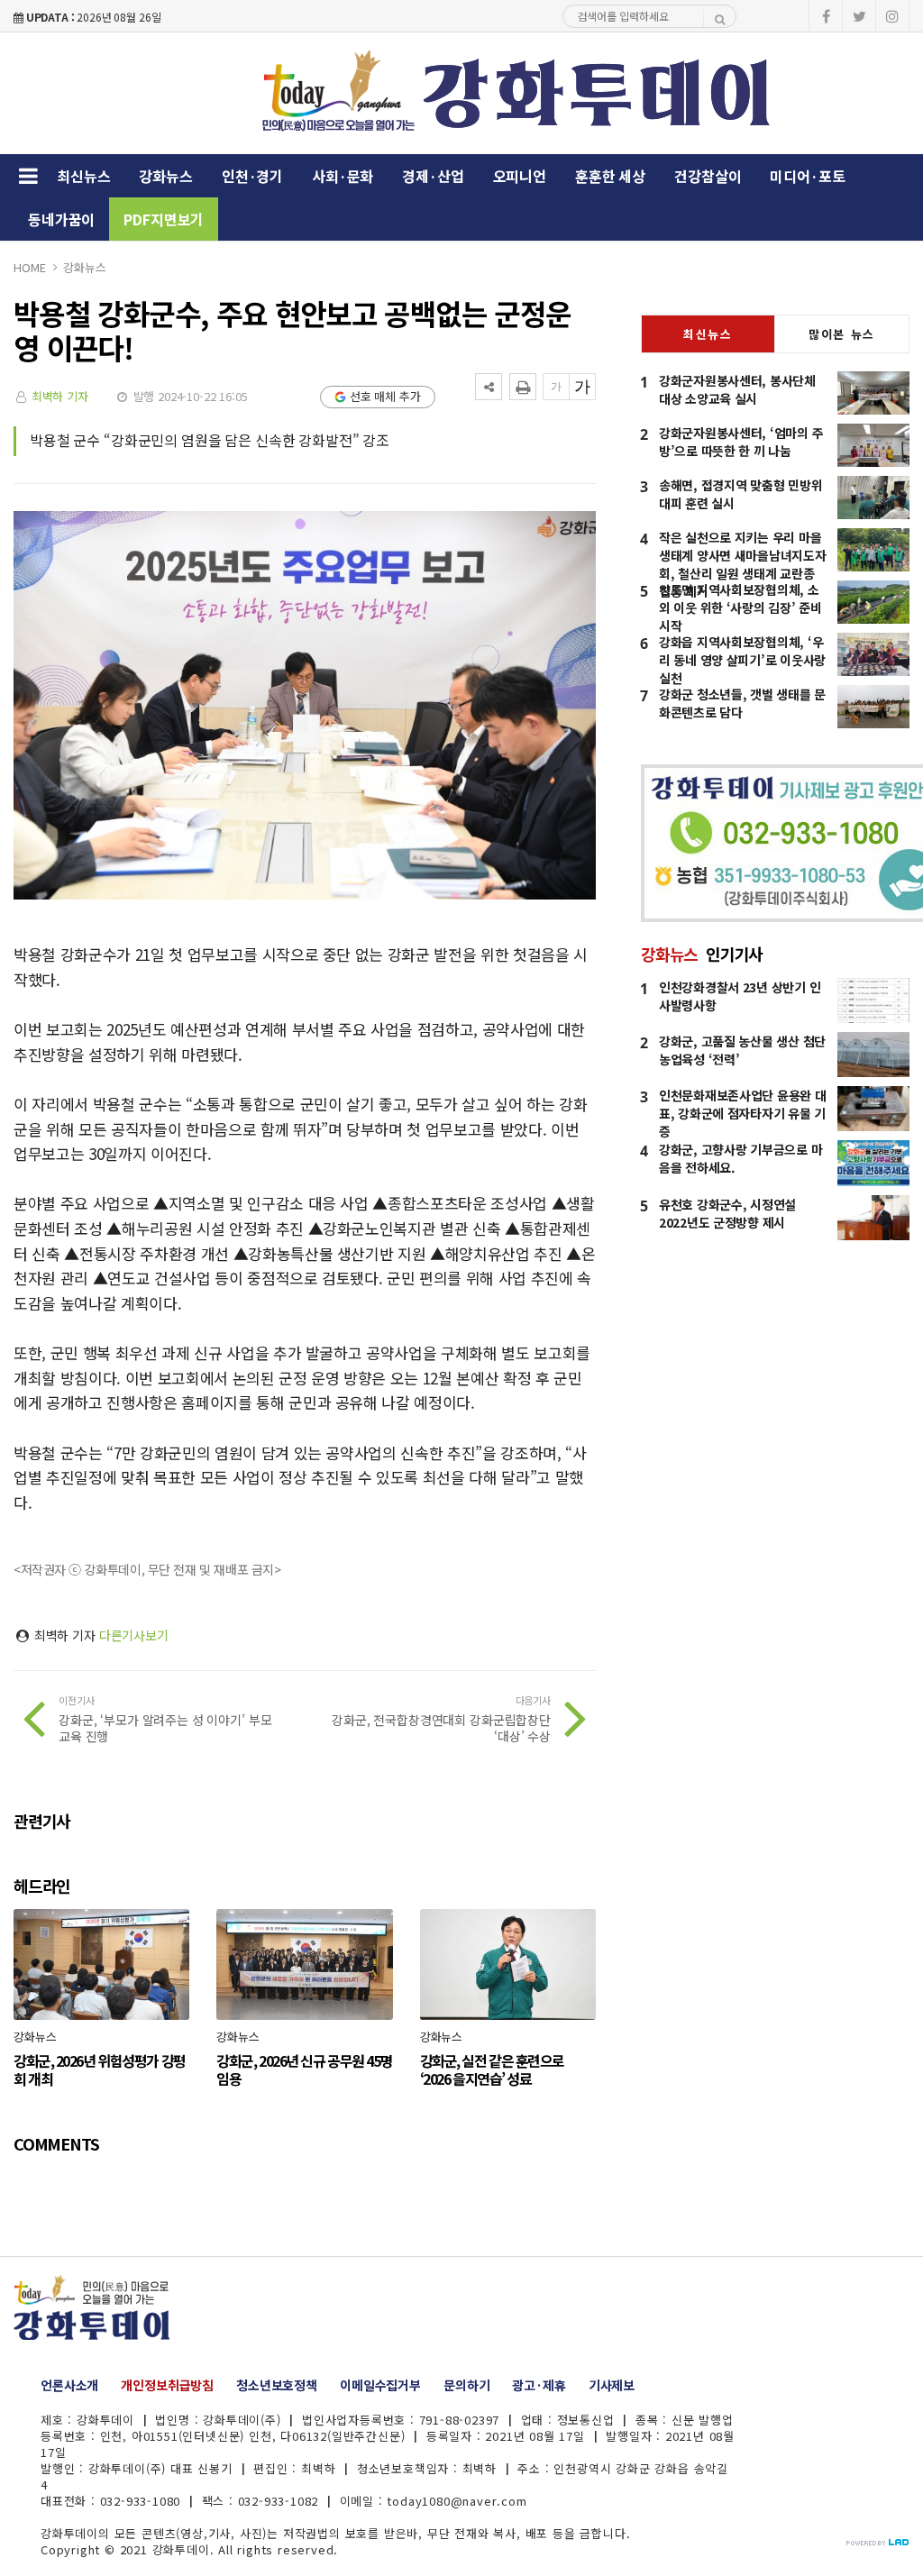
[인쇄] (523, 387)
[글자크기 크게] (582, 387)
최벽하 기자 (60, 396)
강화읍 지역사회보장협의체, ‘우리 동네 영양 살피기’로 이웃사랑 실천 (742, 660)
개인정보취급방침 (167, 2385)
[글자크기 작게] (556, 387)
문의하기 (466, 2385)
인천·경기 (252, 176)
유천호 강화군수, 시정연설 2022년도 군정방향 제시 (727, 1213)
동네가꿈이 (61, 219)
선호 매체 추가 (385, 396)
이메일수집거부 (380, 2385)
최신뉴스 (83, 176)
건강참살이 (708, 176)
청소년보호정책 (277, 2385)
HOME (29, 267)
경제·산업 (433, 176)
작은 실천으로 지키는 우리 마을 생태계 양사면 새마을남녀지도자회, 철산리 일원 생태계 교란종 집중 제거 (743, 564)
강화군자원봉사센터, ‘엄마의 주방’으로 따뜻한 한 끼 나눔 (741, 442)
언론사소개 (69, 2385)
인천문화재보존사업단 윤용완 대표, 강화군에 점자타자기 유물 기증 (743, 1113)
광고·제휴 (539, 2385)
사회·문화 (343, 176)
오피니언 (520, 176)
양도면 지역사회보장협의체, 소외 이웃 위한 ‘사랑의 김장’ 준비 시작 (740, 607)
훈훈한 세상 (610, 176)
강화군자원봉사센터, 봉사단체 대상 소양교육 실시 (737, 389)
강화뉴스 (165, 176)
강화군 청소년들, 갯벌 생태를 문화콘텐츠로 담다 (742, 703)
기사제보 (612, 2385)
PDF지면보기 (164, 219)
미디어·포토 (807, 176)
